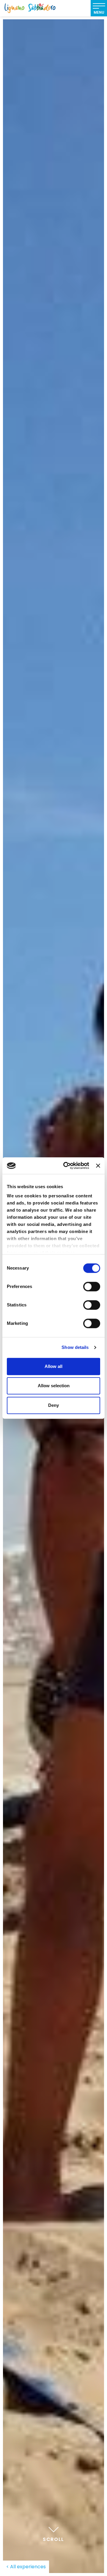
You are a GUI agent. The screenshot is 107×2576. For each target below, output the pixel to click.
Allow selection (54, 1386)
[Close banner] (98, 1166)
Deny (53, 1405)
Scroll (53, 2539)
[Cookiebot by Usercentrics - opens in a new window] (66, 1166)
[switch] (92, 1287)
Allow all (53, 1366)
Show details (75, 1347)
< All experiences (26, 2567)
